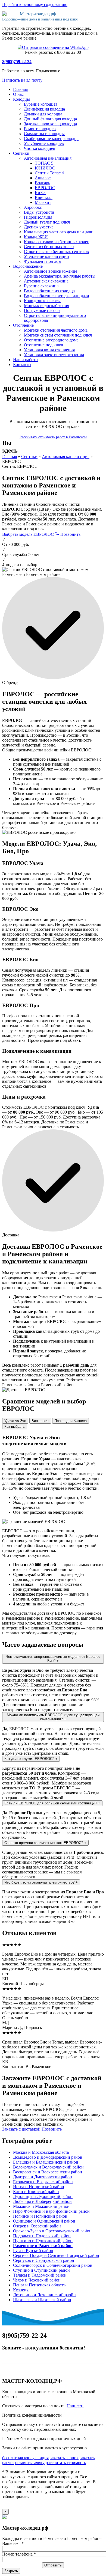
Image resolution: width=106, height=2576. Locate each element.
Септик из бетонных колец (49, 247)
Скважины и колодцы (44, 134)
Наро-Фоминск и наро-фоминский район (51, 2211)
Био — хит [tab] (40, 1421)
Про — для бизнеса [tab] (71, 1421)
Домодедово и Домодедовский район (48, 2157)
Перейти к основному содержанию (35, 5)
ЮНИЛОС (45, 168)
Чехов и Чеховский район (37, 2280)
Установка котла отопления (49, 350)
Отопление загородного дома (51, 340)
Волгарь (42, 183)
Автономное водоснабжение (51, 271)
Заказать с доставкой (21, 2129)
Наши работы (26, 360)
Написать (75, 2406)
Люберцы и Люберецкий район (42, 2201)
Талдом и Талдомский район (40, 2275)
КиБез (40, 193)
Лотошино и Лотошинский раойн (44, 2295)
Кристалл (44, 197)
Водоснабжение (28, 266)
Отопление (23, 325)
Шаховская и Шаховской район (42, 2300)
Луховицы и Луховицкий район (43, 2196)
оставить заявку (30, 2463)
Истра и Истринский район (39, 2187)
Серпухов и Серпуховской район (44, 2260)
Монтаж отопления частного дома (56, 330)
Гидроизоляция (38, 217)
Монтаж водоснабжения (46, 306)
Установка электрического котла (54, 355)
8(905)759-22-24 (17, 62)
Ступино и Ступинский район (41, 2270)
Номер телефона (19, 2554)
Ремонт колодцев (40, 129)
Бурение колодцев (41, 104)
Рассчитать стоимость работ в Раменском (53, 437)
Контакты (22, 365)
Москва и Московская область (41, 2152)
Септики (21, 153)
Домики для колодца (43, 114)
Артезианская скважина (46, 281)
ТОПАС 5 (44, 163)
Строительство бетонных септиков (56, 252)
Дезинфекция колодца (44, 109)
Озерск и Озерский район (37, 2226)
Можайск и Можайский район (41, 2206)
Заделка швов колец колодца (50, 124)
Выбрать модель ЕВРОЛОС (29, 534)
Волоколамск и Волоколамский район (48, 2167)
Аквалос (43, 178)
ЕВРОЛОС (45, 188)
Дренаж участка (39, 227)
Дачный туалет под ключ (47, 222)
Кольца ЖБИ (36, 237)
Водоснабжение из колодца (49, 291)
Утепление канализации (46, 256)
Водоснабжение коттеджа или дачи (57, 296)
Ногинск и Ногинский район (40, 2216)
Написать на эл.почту (22, 80)
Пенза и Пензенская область (39, 2285)
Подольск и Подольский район (42, 2236)
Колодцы (21, 99)
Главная (20, 89)
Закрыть (11, 2571)
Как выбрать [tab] (15, 1427)
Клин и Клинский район (36, 2192)
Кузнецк (21, 2290)
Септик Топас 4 (49, 173)
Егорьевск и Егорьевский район (43, 2182)
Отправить (53, 2565)
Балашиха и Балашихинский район (46, 2162)
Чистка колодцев (40, 148)
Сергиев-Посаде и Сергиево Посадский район (56, 2255)
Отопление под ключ (43, 345)
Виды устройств (39, 212)
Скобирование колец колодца (51, 139)
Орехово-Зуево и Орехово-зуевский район (52, 2231)
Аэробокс (33, 207)
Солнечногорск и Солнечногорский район (53, 2265)
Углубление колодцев (44, 143)
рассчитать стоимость (66, 2463)
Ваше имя (13, 2543)
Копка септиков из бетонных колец (57, 242)
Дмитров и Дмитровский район (43, 2177)
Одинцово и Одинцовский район (44, 2221)
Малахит (43, 202)
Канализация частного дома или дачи (59, 232)
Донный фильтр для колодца (50, 119)
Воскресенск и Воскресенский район (48, 2172)
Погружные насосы (42, 310)
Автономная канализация (48, 158)
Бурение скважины (42, 286)
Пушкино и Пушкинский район (43, 2241)
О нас (18, 94)
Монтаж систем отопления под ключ (58, 335)
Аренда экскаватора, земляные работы (60, 276)
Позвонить (70, 534)
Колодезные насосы (42, 301)
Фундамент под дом (43, 261)
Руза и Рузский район (33, 2251)
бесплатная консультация (25, 2458)
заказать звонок (64, 2458)
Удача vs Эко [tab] (15, 1421)
